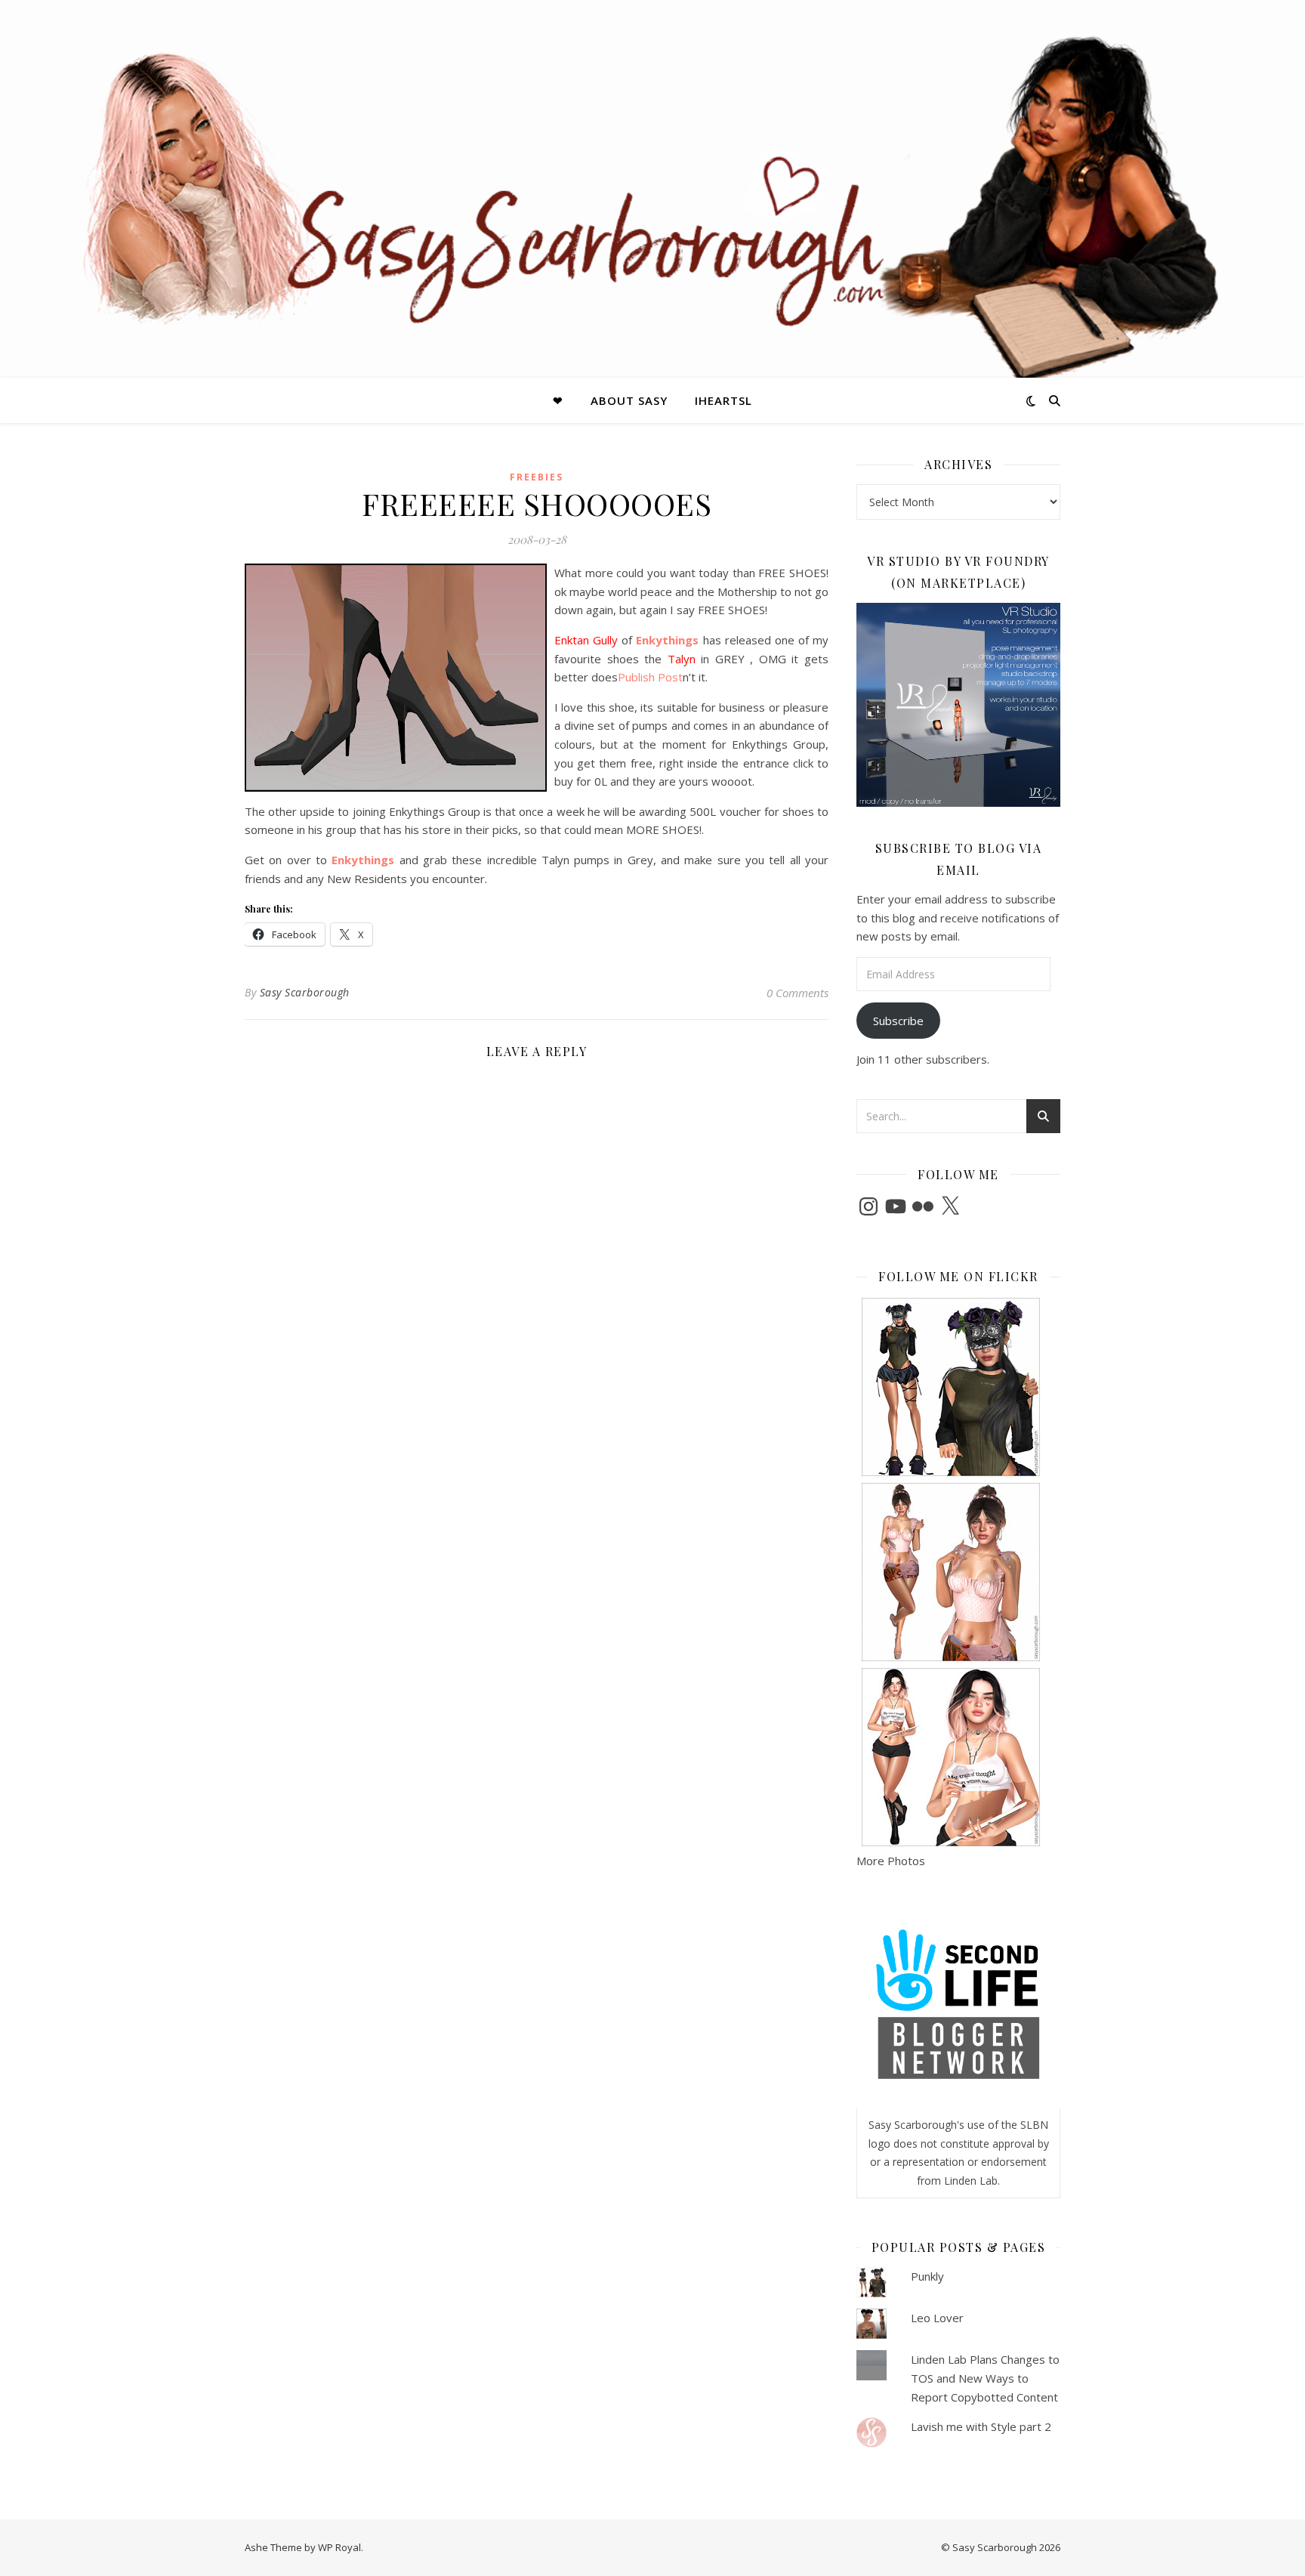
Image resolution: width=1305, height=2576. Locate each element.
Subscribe (898, 1021)
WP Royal (339, 2547)
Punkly (927, 2276)
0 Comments (797, 993)
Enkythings (665, 640)
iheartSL (723, 400)
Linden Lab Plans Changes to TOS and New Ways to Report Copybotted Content (985, 2378)
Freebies (537, 477)
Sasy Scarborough (305, 992)
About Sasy (629, 400)
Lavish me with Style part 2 (981, 2426)
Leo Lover (937, 2318)
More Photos (891, 1861)
